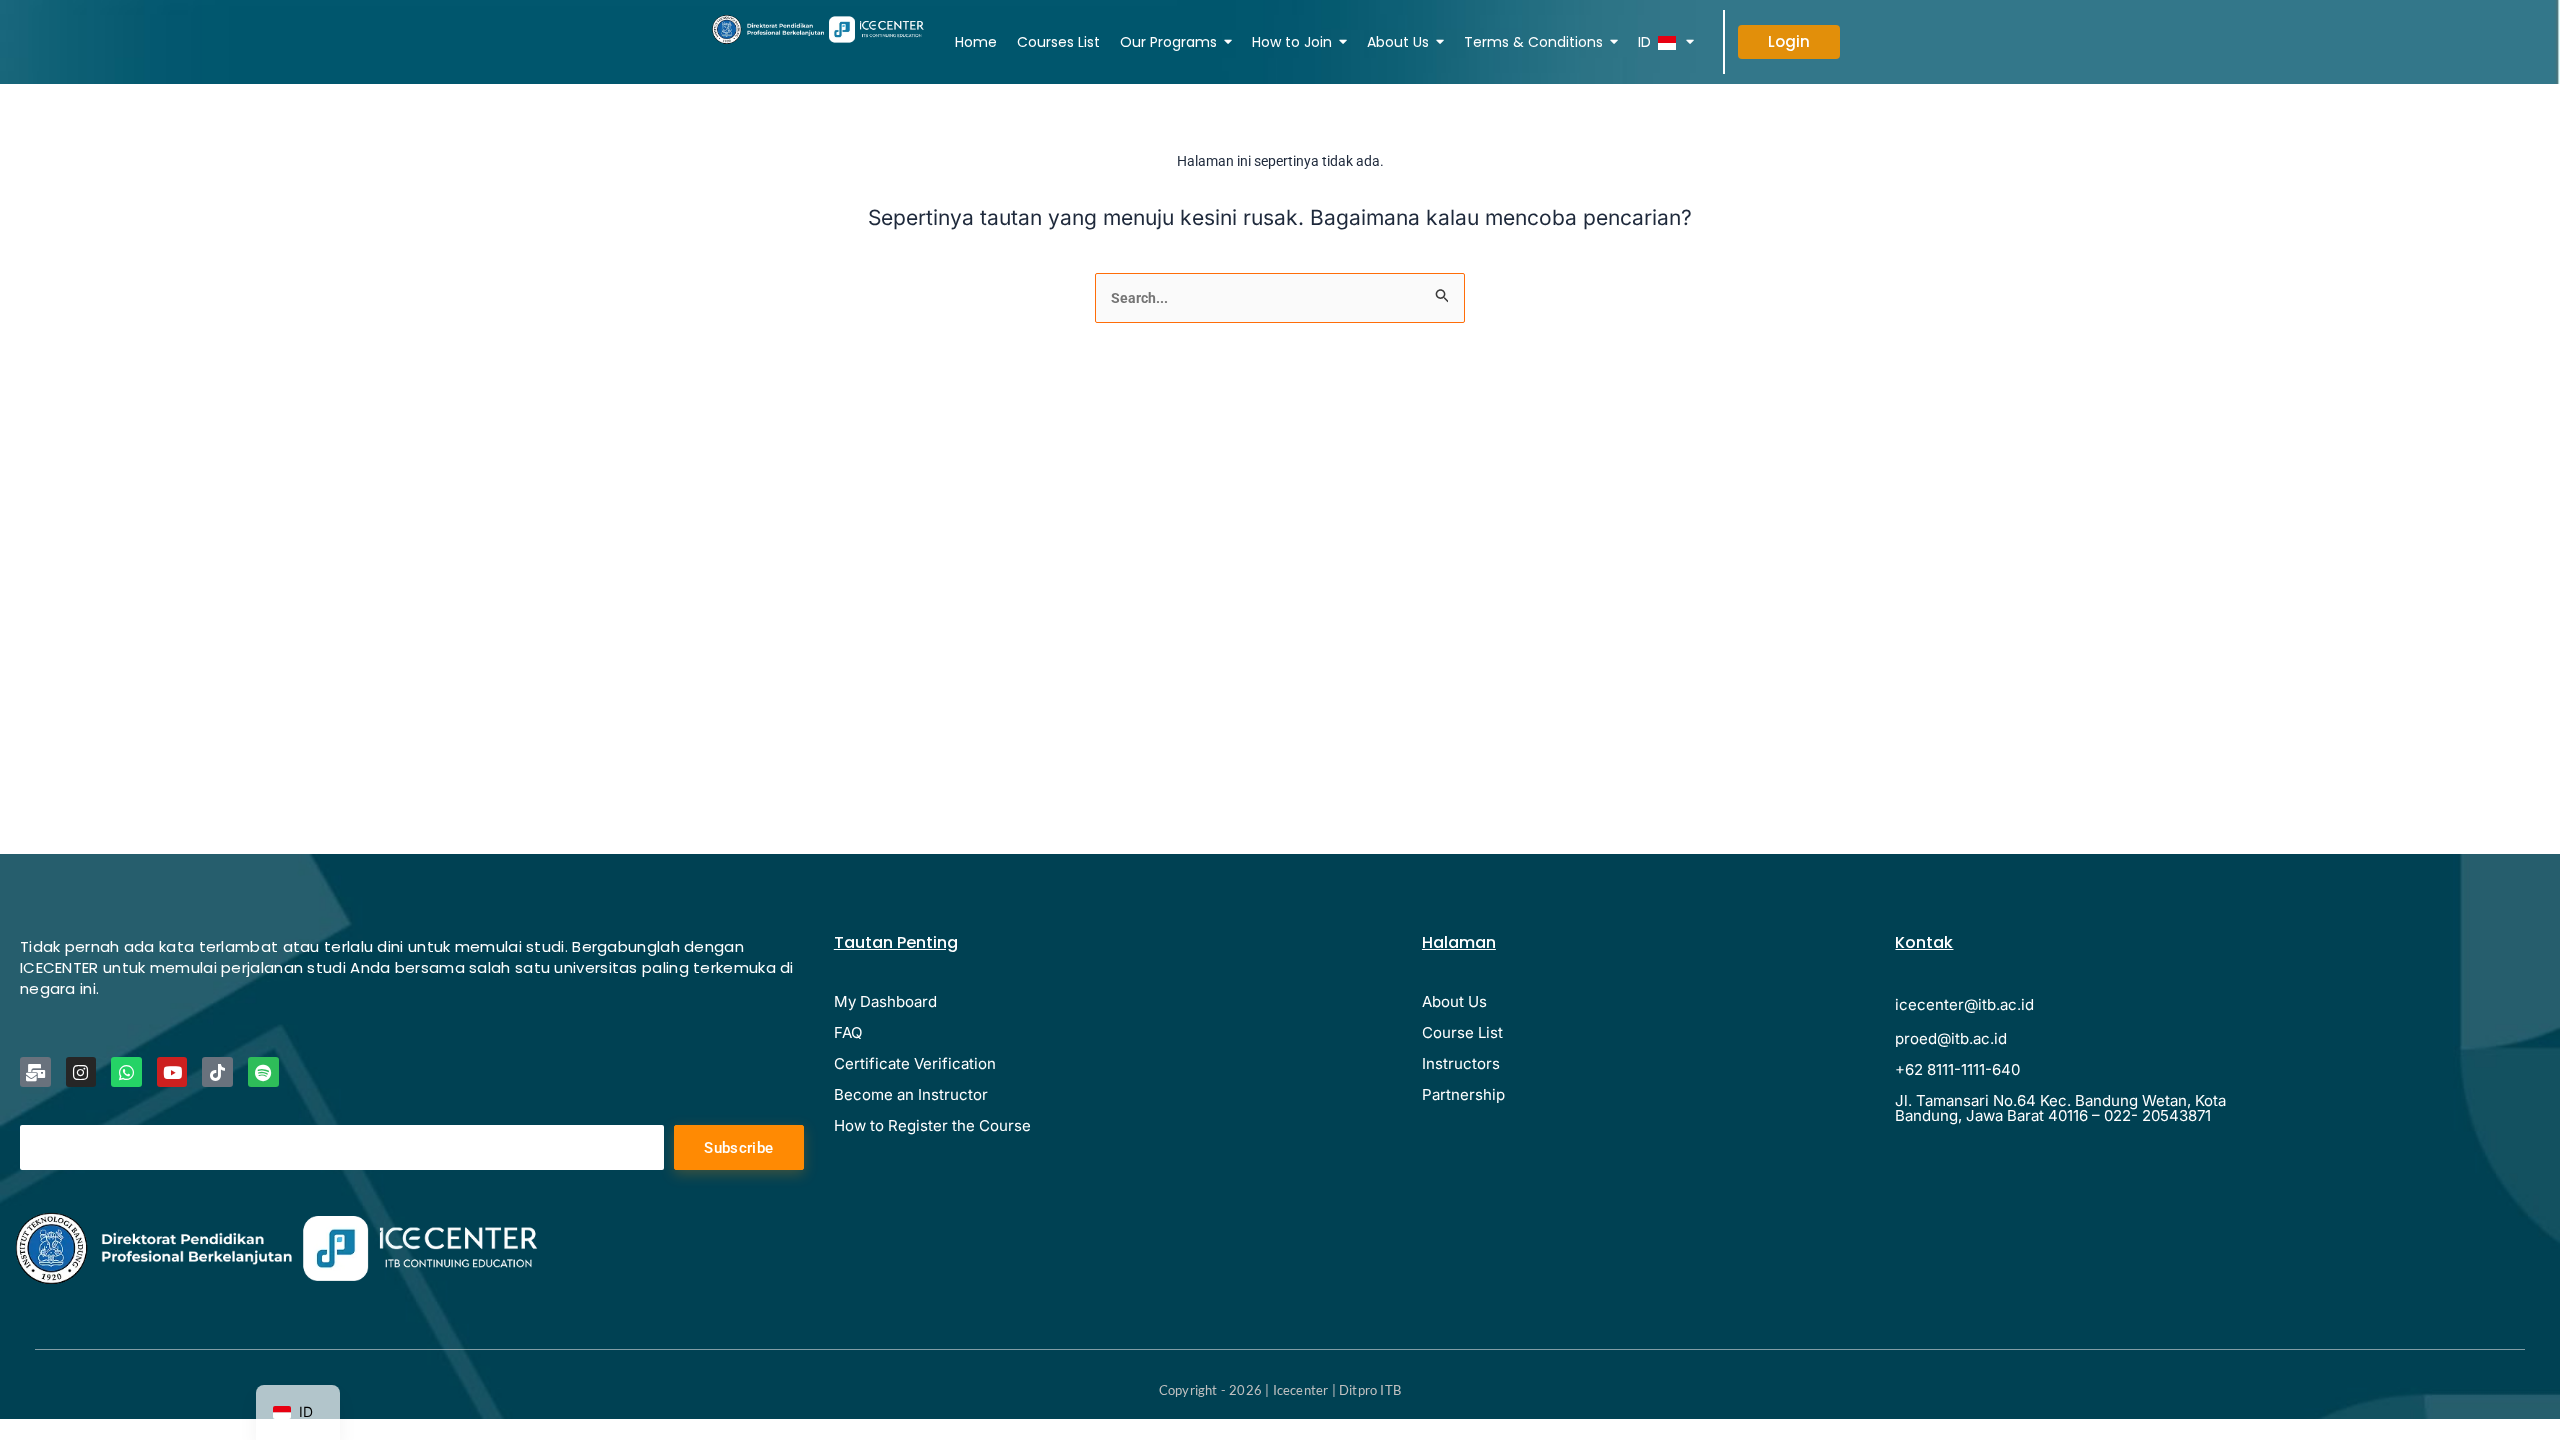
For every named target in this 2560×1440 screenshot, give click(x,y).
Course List (1462, 1032)
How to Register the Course (932, 1125)
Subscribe (738, 1148)
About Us (1454, 1001)
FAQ (848, 1032)
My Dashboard (885, 1001)
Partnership (1463, 1094)
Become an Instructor (911, 1094)
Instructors (1461, 1063)
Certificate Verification (915, 1063)
